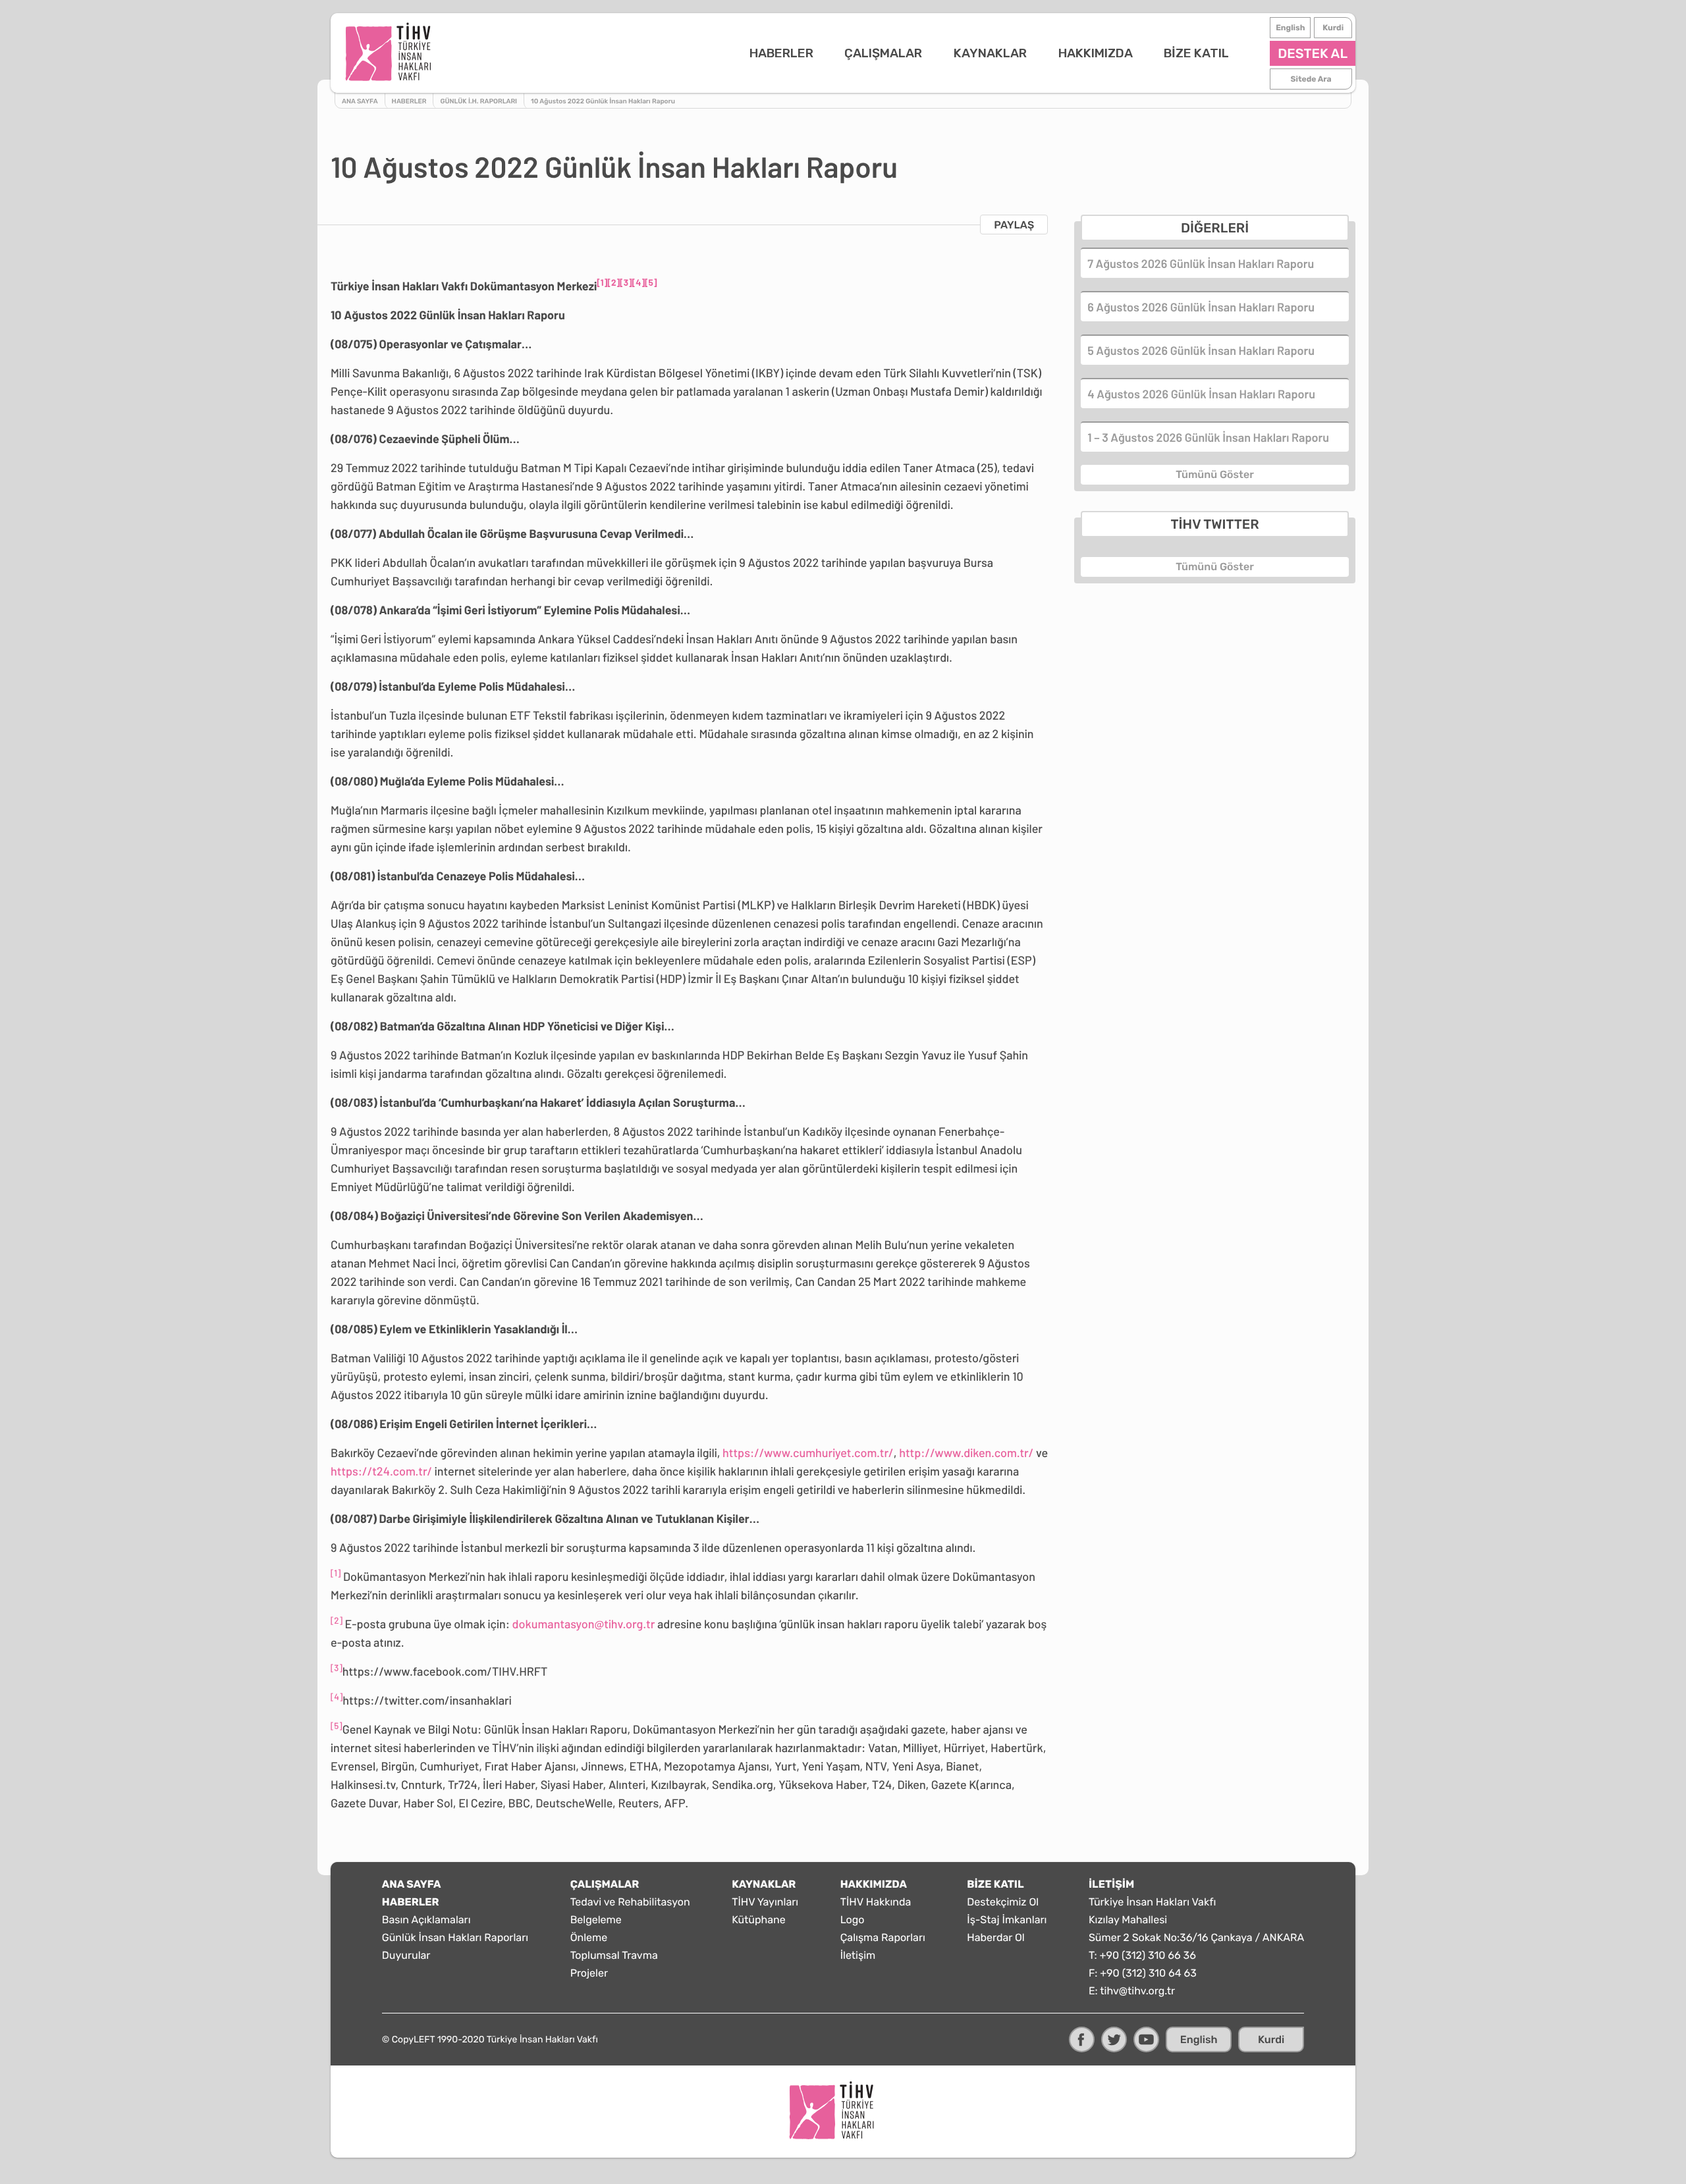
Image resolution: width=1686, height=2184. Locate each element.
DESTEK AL (1313, 53)
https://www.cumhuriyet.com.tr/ (808, 1452)
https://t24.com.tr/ (381, 1471)
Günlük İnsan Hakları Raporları (455, 1937)
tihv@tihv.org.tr (1137, 1991)
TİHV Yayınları (765, 1902)
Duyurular (406, 1955)
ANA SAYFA (412, 1884)
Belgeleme (596, 1920)
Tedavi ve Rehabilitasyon (630, 1902)
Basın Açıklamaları (426, 1920)
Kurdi (1333, 28)
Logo (853, 1920)
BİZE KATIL (1196, 53)
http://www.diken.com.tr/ (966, 1452)
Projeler (589, 1973)
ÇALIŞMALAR (883, 53)
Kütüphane (759, 1920)
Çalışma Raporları (883, 1937)
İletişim (858, 1955)
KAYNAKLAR (990, 53)
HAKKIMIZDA (1096, 53)
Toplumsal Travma (614, 1955)
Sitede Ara (1311, 79)
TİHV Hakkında (876, 1902)
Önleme (589, 1937)
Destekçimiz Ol (1003, 1902)
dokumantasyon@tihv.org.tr (584, 1624)
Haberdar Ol (995, 1937)
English (1290, 28)
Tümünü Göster (1214, 474)
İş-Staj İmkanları (1007, 1920)
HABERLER (781, 53)
